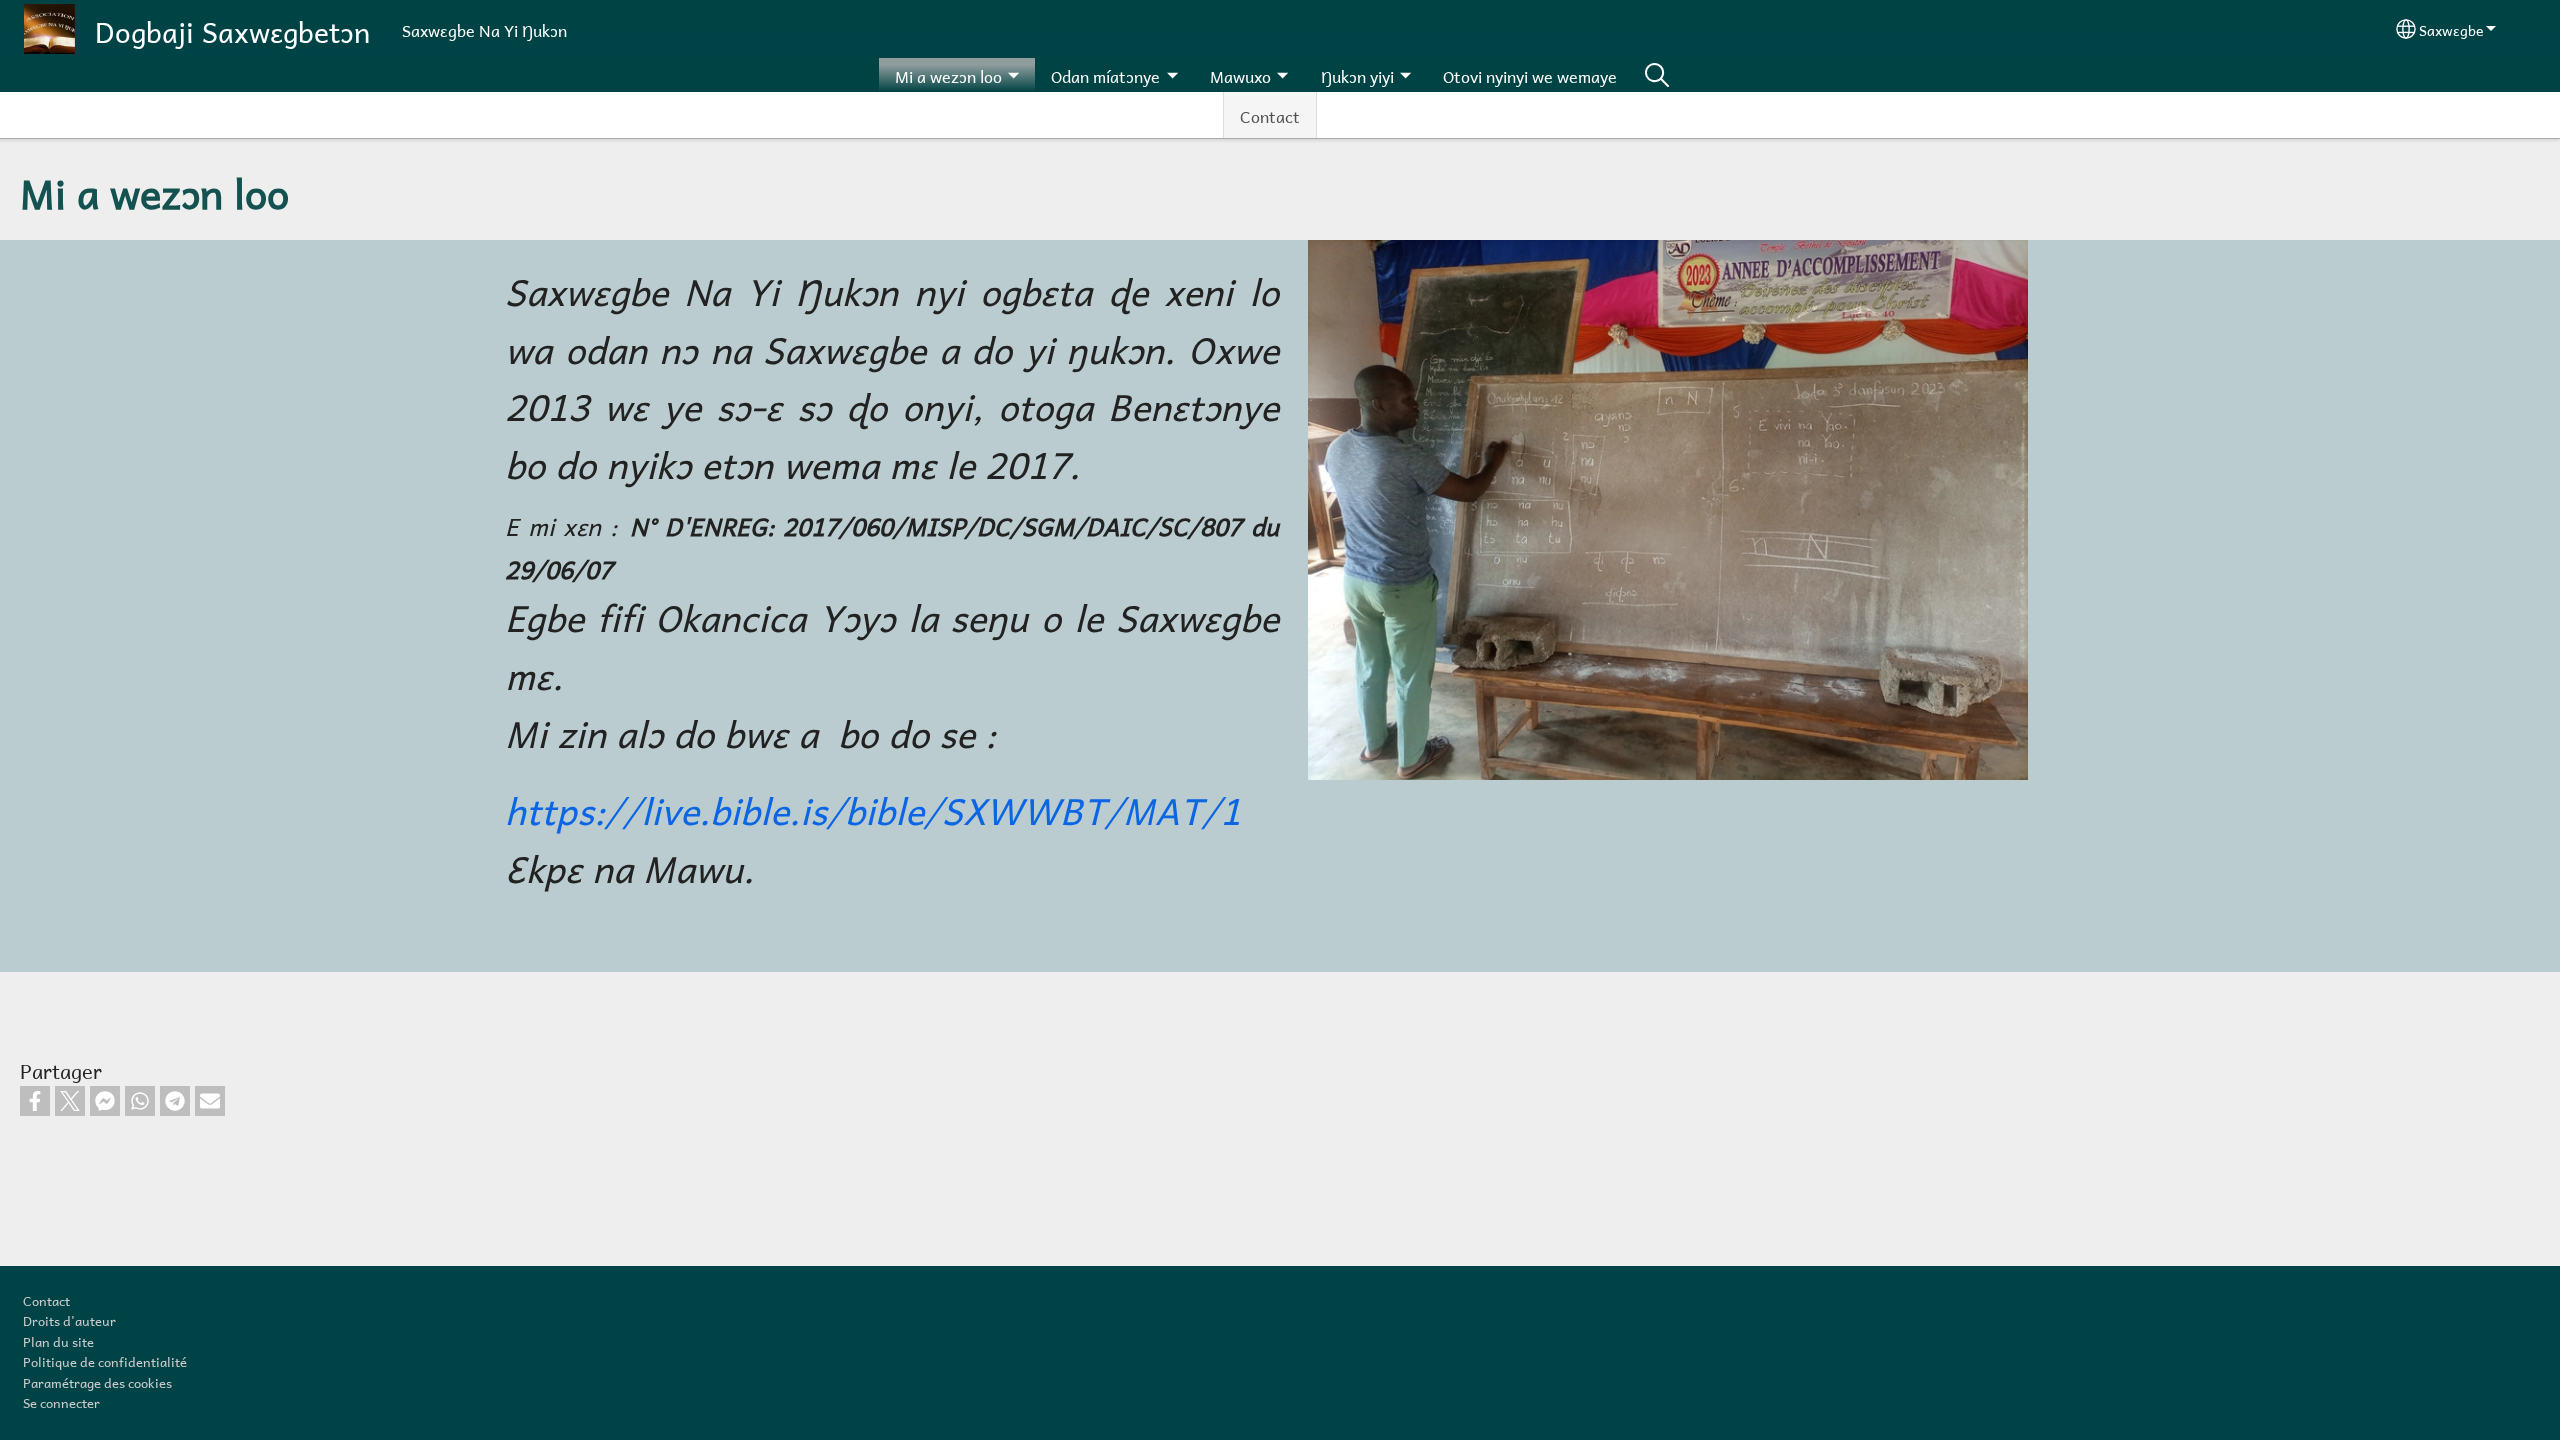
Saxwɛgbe (2451, 28)
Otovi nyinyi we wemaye (1530, 74)
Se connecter (61, 1401)
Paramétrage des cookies (97, 1381)
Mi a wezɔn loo (948, 74)
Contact (1270, 114)
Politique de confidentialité (105, 1360)
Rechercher (1657, 75)
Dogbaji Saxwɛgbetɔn (232, 28)
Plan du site (58, 1340)
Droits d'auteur (69, 1319)
